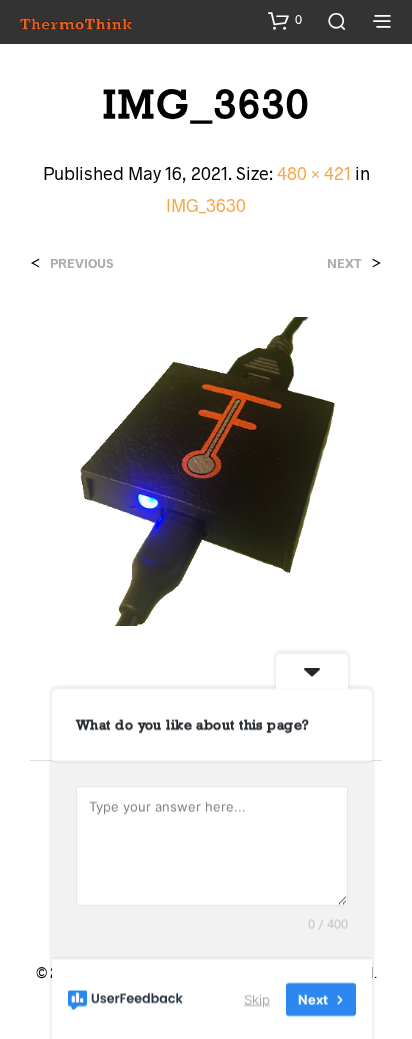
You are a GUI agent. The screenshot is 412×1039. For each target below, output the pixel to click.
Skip (257, 998)
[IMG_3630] (206, 468)
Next (344, 263)
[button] (285, 20)
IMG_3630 (206, 205)
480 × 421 (314, 173)
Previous (81, 263)
